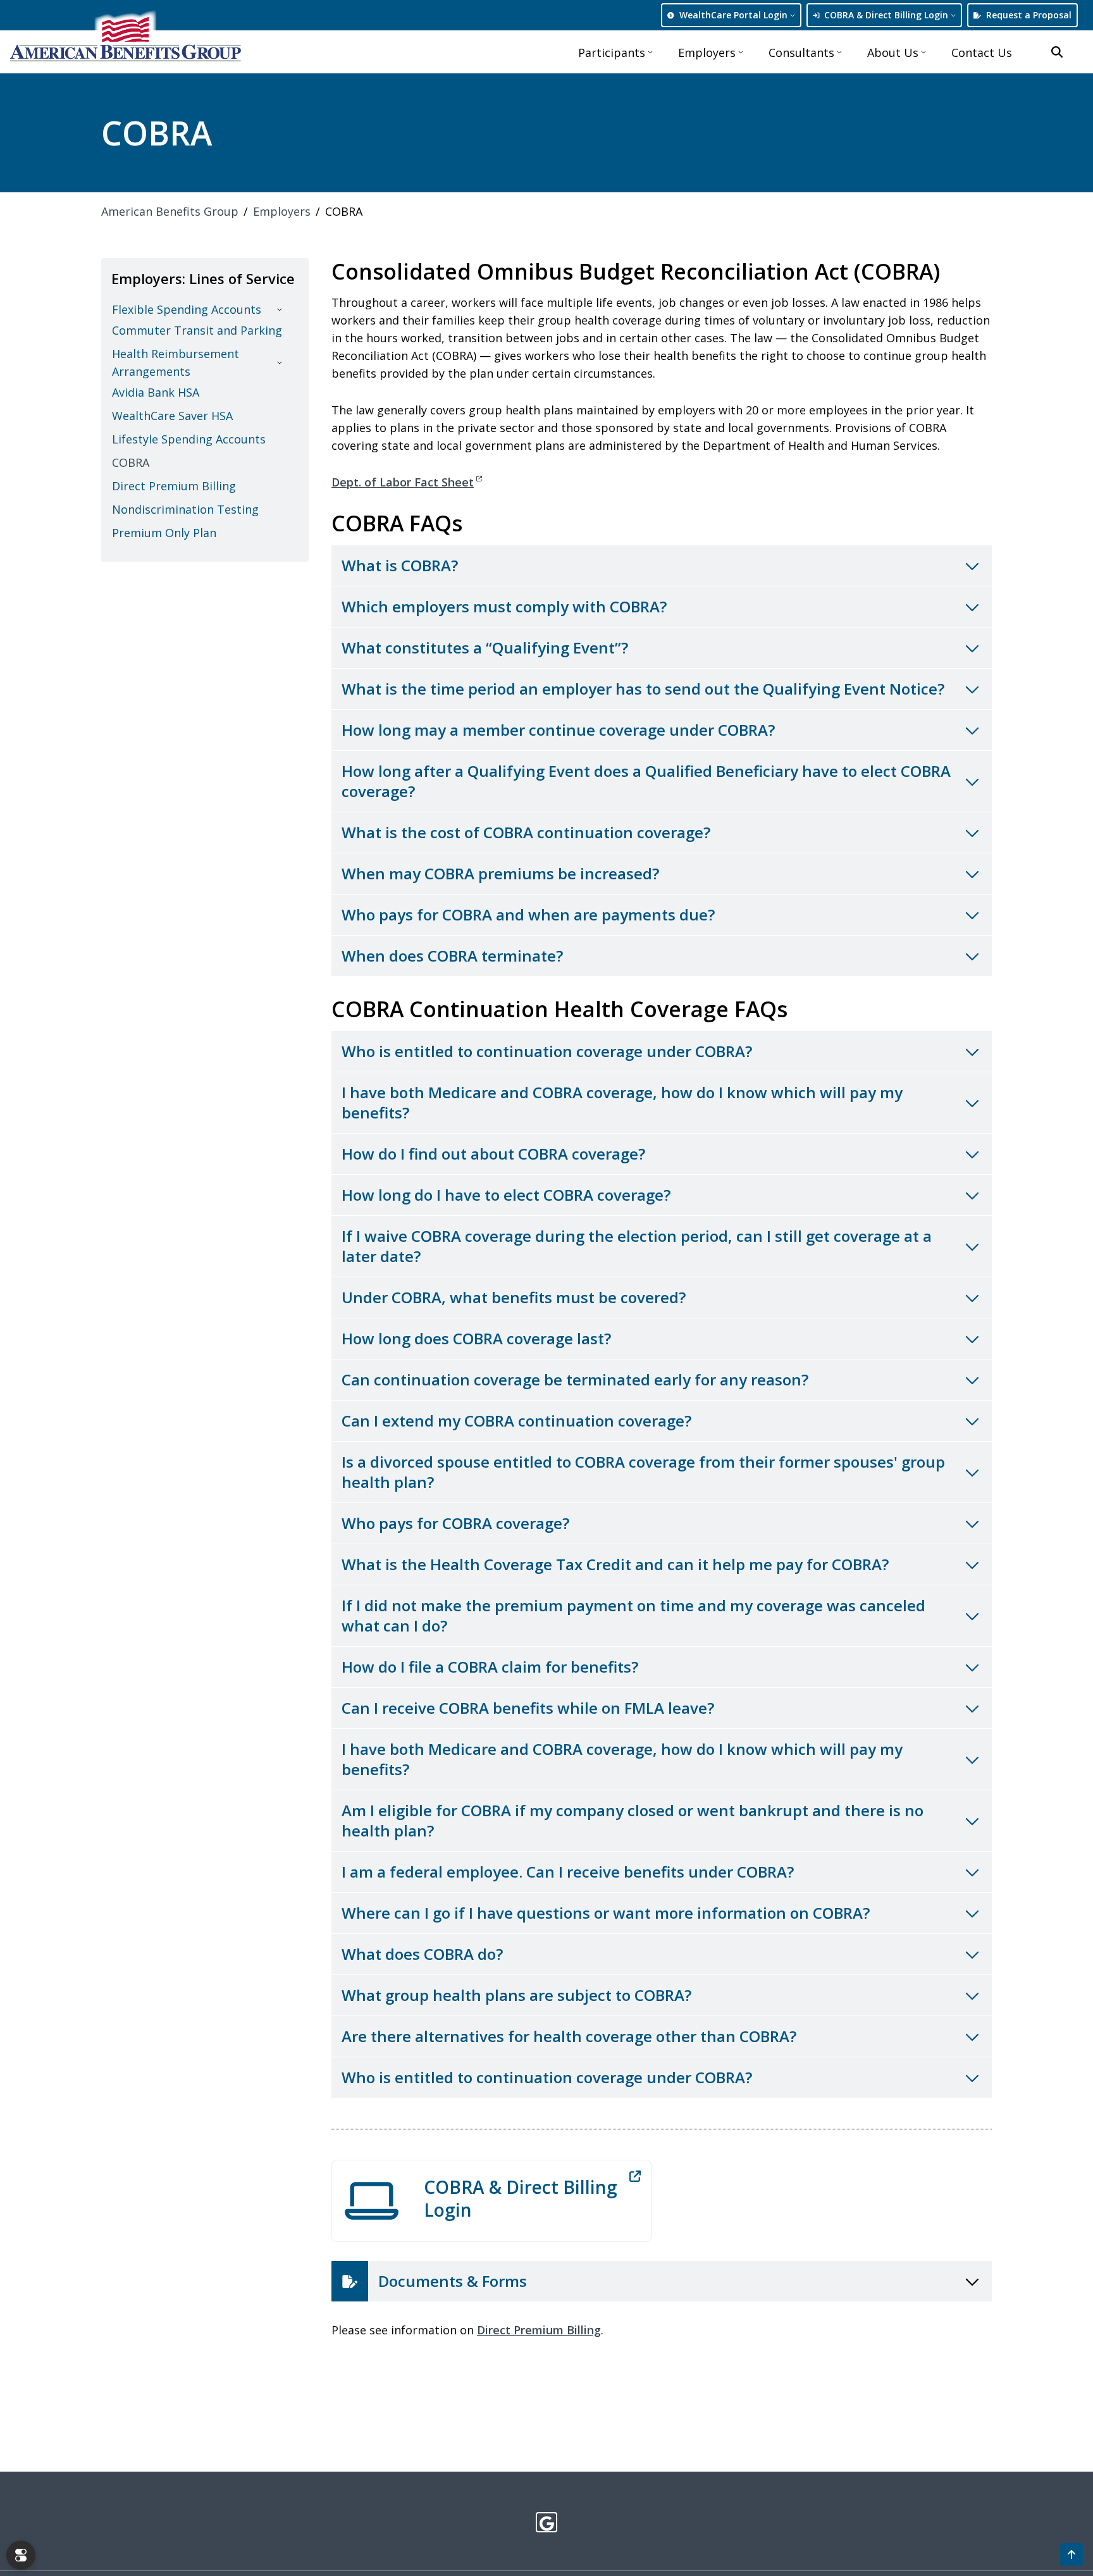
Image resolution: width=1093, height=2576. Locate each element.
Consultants (801, 53)
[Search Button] (1057, 52)
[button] (1071, 2554)
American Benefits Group (170, 211)
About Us (893, 53)
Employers (707, 53)
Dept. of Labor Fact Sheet (403, 482)
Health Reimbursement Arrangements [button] (176, 362)
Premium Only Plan (164, 533)
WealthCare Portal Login (733, 15)
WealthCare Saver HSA (172, 416)
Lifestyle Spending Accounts (189, 439)
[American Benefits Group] (126, 37)
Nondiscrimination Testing (185, 509)
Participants (612, 53)
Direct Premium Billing (539, 2330)
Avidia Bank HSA (156, 392)
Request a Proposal (1029, 15)
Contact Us (982, 53)
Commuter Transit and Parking (197, 330)
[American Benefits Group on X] (547, 2522)
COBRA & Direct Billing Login (886, 15)
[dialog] (21, 2555)
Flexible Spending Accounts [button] (187, 309)
